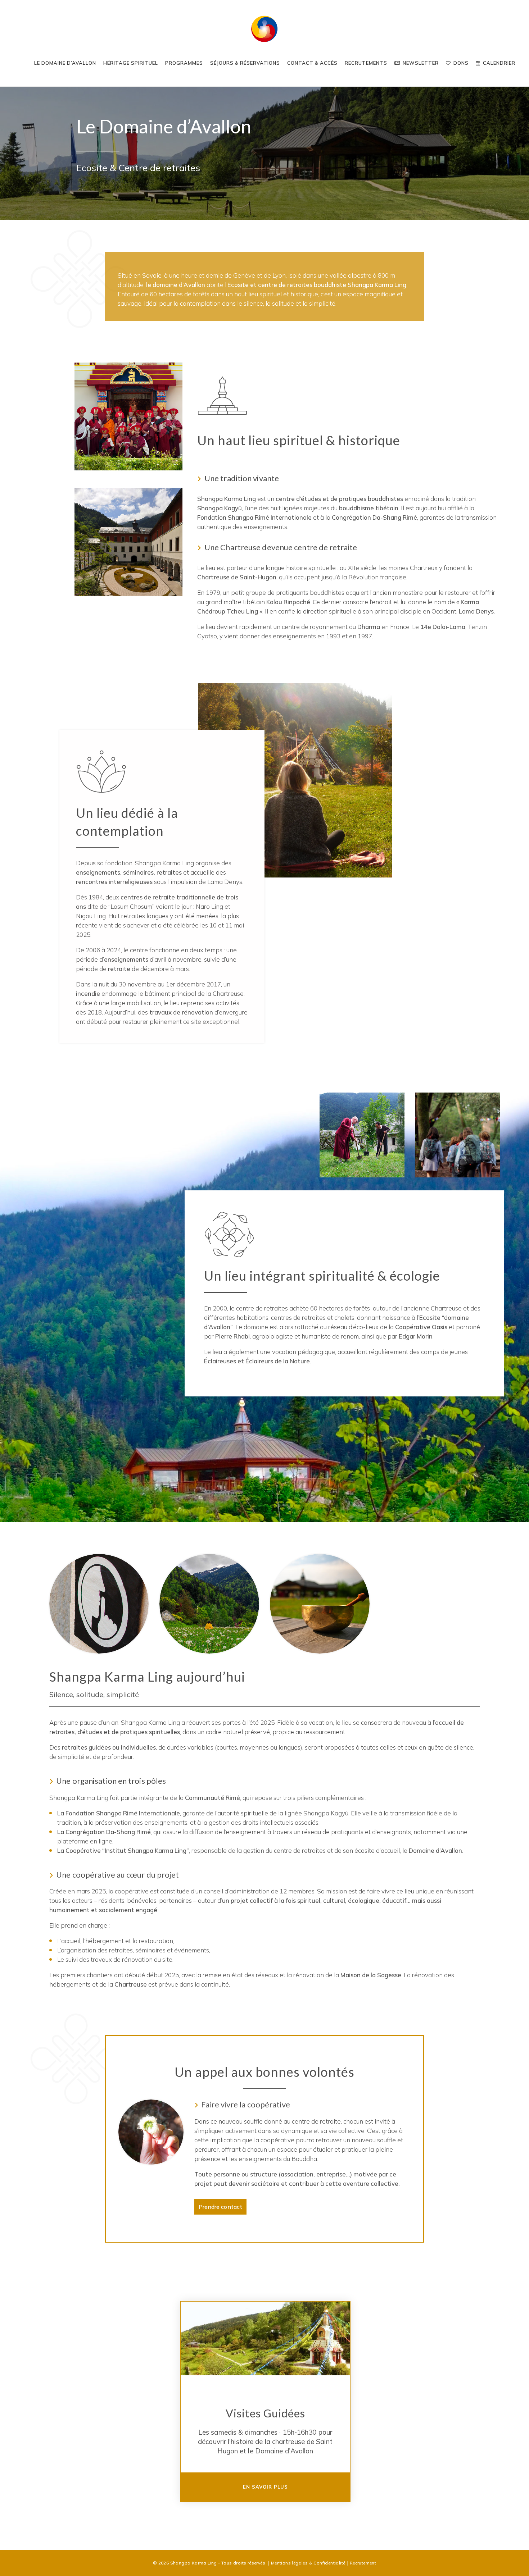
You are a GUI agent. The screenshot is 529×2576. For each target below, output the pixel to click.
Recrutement (363, 2563)
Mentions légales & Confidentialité (308, 2563)
